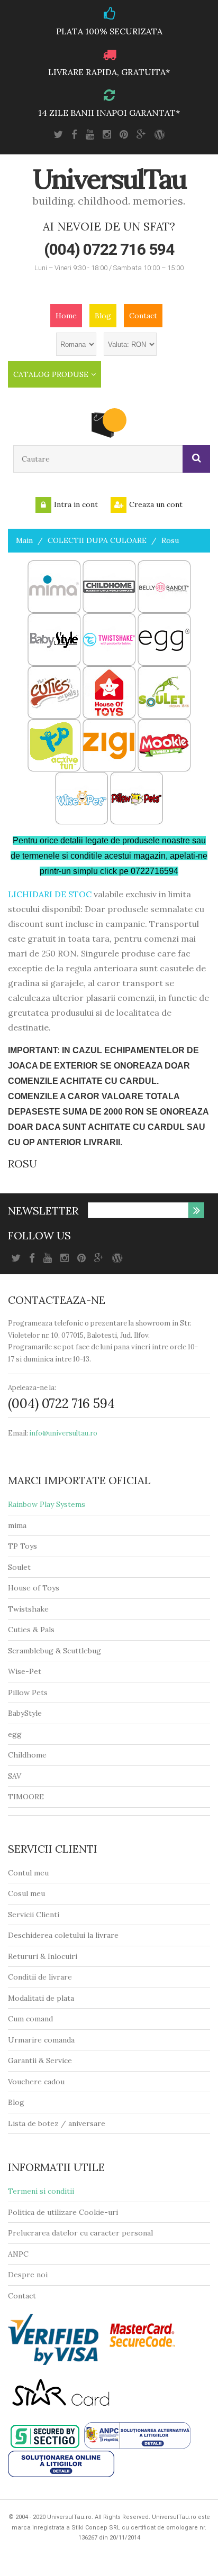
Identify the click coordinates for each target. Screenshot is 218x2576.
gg (17, 1734)
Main (24, 540)
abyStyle (27, 1713)
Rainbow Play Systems (47, 1504)
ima (20, 1525)
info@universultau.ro (63, 1433)
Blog (103, 316)
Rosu (170, 540)
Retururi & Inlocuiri (43, 1956)
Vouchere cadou (36, 2082)
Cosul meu (26, 1893)
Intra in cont (76, 504)
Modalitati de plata (41, 1998)
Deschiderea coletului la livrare (63, 1935)
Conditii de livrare (40, 1977)
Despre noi (28, 2275)
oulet (21, 1567)
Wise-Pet (25, 1671)
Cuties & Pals (31, 1630)
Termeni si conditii (41, 2191)
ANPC (18, 2254)
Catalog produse (51, 374)
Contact (143, 316)
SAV (15, 1776)
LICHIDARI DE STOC (50, 894)
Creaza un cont (156, 504)
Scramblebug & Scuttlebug (54, 1651)
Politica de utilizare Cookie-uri (63, 2212)
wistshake (31, 1609)
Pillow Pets (28, 1692)
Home (66, 316)
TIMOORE (26, 1797)
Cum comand (30, 2019)
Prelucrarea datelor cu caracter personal (80, 2233)
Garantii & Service (40, 2060)
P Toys (25, 1546)
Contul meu (28, 1873)
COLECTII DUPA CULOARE (97, 540)
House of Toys (34, 1588)
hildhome (30, 1755)
